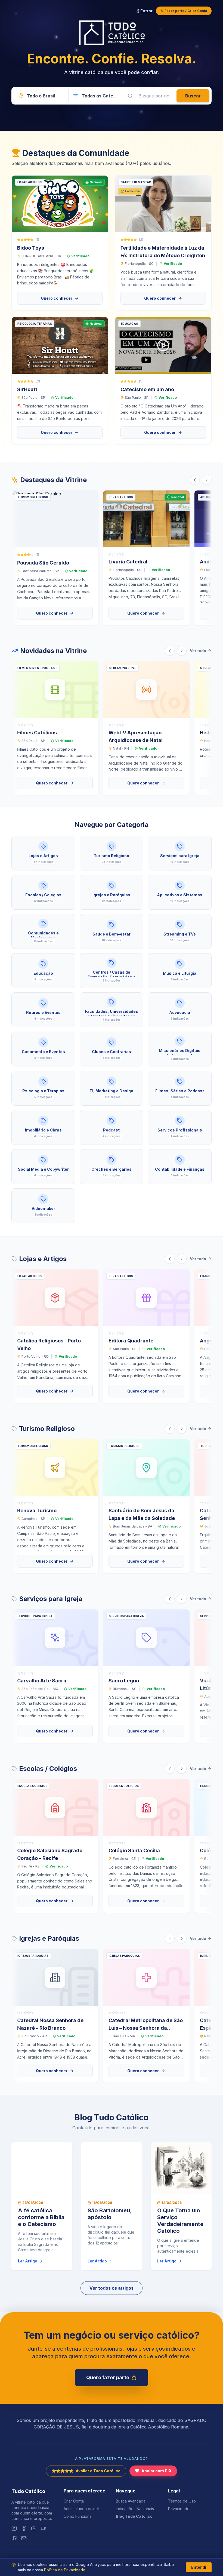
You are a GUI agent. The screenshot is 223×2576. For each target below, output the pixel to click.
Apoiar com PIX (157, 2471)
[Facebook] (24, 2528)
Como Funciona (78, 2516)
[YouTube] (34, 2528)
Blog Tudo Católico (134, 2516)
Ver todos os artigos (112, 2288)
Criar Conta (74, 2501)
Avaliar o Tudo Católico (98, 2471)
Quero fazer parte (108, 2377)
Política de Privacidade (65, 2570)
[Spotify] (14, 2538)
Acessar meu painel (81, 2509)
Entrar (146, 11)
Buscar (193, 96)
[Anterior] (195, 480)
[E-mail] (24, 2538)
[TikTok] (44, 2528)
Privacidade (179, 2509)
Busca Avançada (131, 2501)
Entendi (199, 2567)
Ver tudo (198, 651)
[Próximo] (207, 480)
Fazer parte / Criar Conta (186, 11)
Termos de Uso (182, 2501)
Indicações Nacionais (135, 2509)
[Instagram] (14, 2528)
